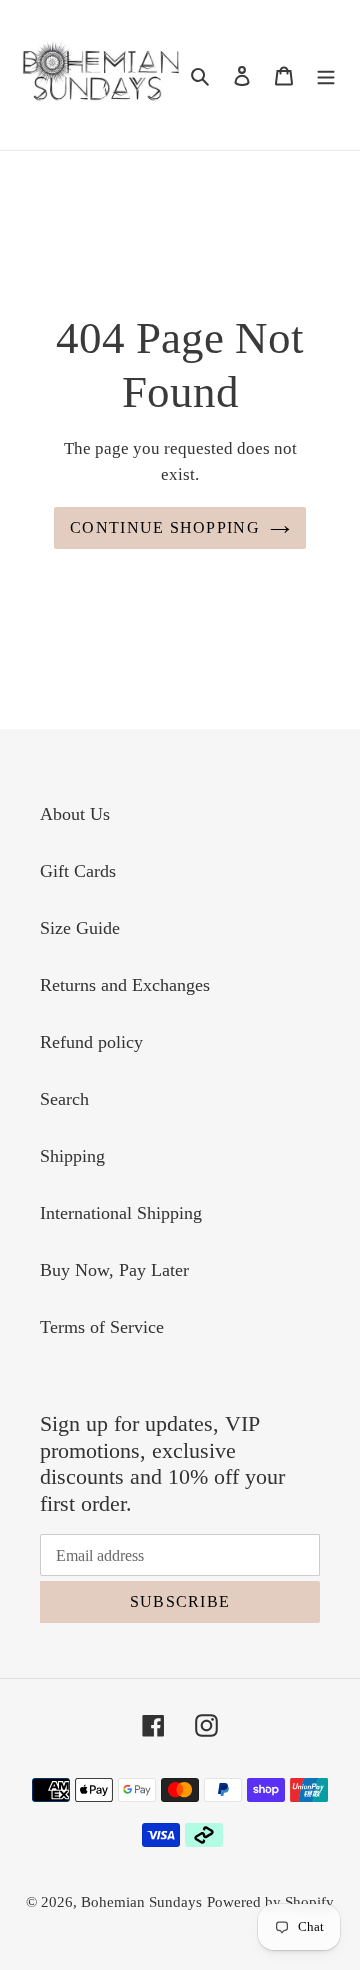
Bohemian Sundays (141, 1902)
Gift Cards (78, 871)
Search (64, 1099)
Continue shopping (165, 527)
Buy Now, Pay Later (114, 1270)
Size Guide (80, 928)
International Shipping (121, 1213)
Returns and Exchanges (125, 985)
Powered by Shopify (270, 1902)
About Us (75, 814)
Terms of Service (102, 1327)
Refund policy (91, 1042)
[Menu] (326, 74)
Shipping (72, 1156)
